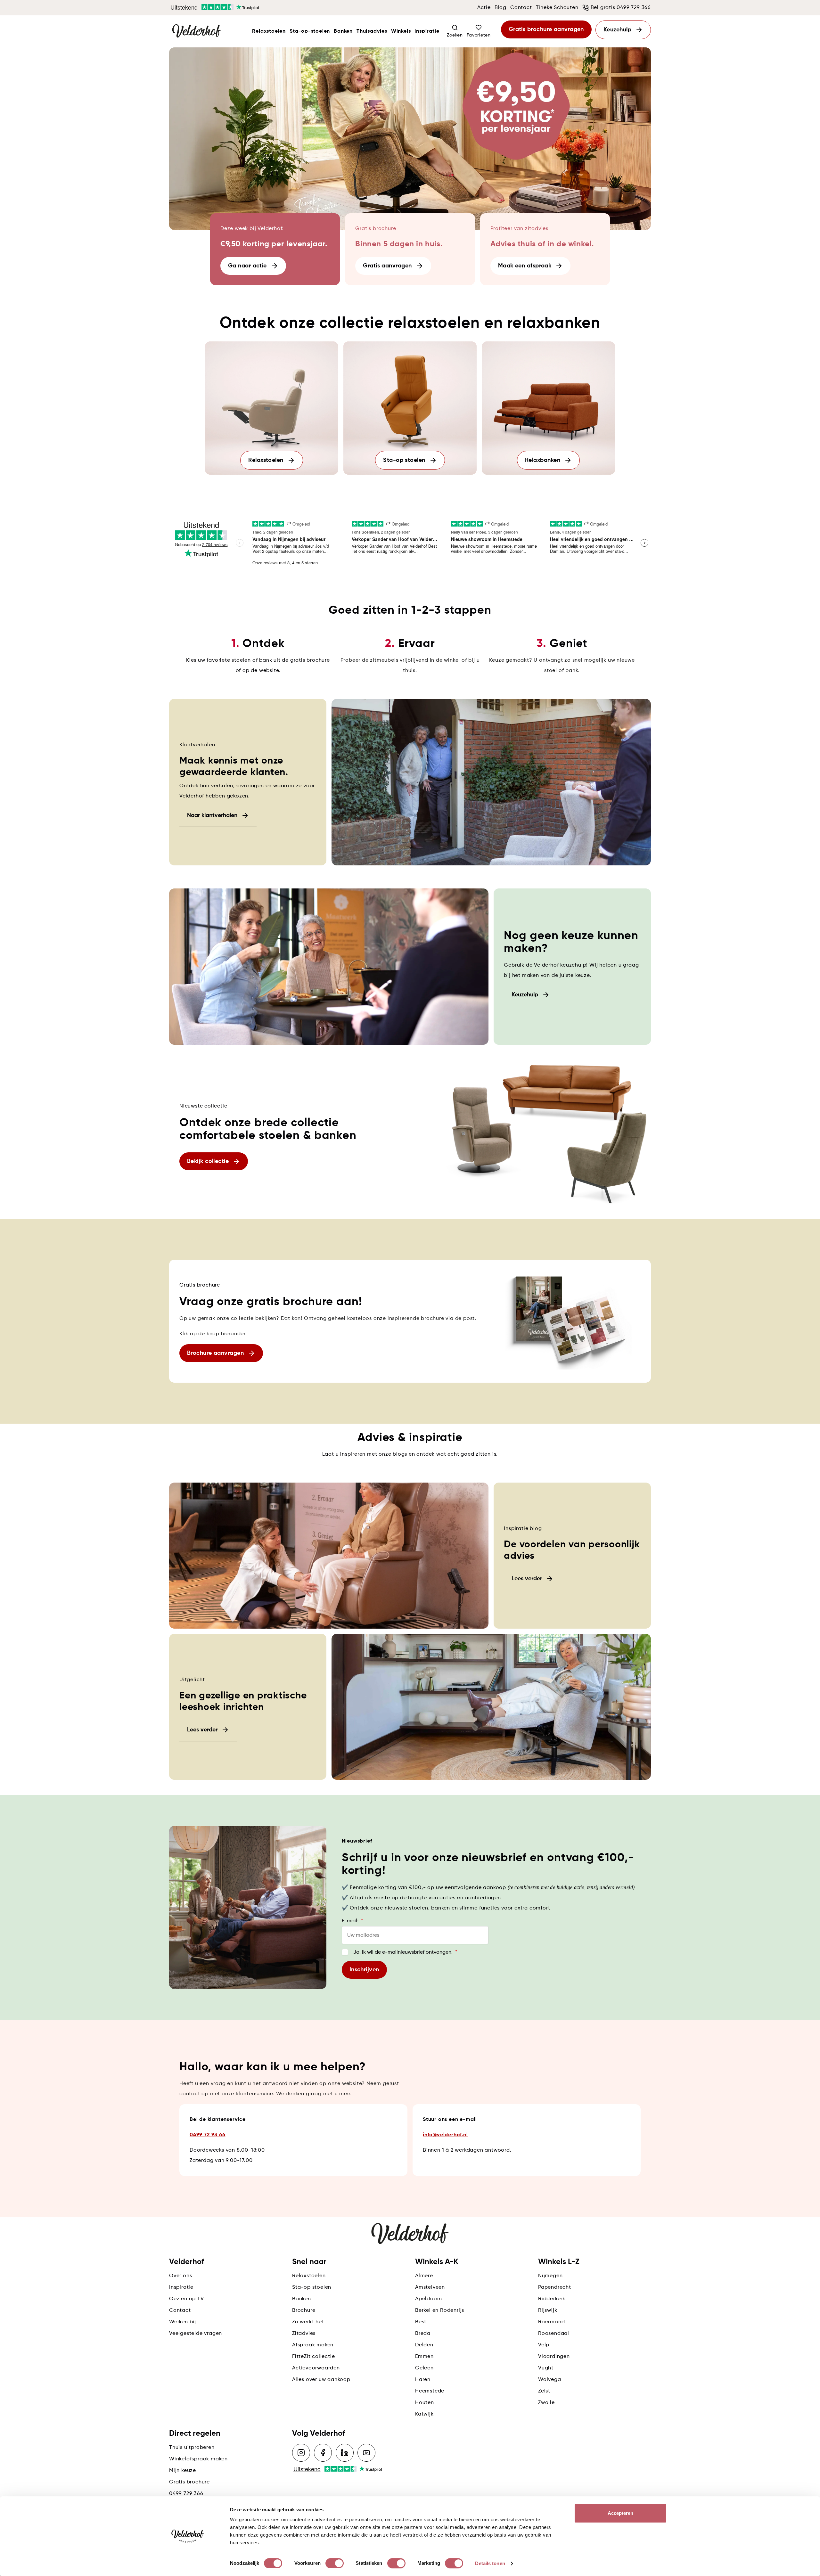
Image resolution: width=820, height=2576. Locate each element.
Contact (521, 8)
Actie (484, 8)
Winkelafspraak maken (198, 2459)
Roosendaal (554, 2334)
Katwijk (424, 2414)
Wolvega (550, 2380)
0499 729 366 (186, 2494)
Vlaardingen (554, 2357)
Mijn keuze (183, 2471)
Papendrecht (555, 2287)
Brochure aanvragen (215, 1353)
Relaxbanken (543, 460)
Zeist (544, 2391)
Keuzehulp (617, 30)
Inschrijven (364, 1970)
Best (421, 2322)
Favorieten (479, 35)
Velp (544, 2345)
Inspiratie (427, 31)
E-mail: (352, 1921)
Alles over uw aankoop (321, 2380)
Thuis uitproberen (192, 2448)
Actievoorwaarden (316, 2368)
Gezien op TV (187, 2299)
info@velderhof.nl (445, 2135)
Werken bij (183, 2322)
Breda (423, 2334)
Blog (500, 8)
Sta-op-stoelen (310, 31)
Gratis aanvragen (387, 266)
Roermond (551, 2322)
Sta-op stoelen (404, 460)
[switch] (335, 2563)
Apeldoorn (429, 2299)
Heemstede (430, 2391)
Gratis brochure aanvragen (546, 29)
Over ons (180, 2276)
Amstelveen (430, 2287)
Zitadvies (304, 2334)
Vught (546, 2368)
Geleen (424, 2368)
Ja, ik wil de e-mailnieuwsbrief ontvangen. (405, 1952)
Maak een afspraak (525, 266)
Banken (343, 31)
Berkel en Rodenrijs (440, 2310)
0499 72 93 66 (207, 2135)
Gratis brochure (189, 2482)
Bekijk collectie (208, 1161)
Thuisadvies (372, 31)
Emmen (424, 2357)
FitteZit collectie (313, 2357)
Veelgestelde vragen (196, 2334)
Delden (424, 2345)
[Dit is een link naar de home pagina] (197, 31)
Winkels (401, 31)
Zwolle (546, 2403)
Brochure (304, 2310)
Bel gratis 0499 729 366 (621, 8)
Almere (424, 2276)
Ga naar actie (247, 266)
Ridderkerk (552, 2299)
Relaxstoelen (269, 31)
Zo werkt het (308, 2322)
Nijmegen (550, 2276)
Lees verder (527, 1579)
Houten (425, 2403)
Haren (423, 2380)
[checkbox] (345, 1952)
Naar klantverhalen (212, 815)
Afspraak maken (313, 2345)
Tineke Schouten (557, 8)
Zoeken (455, 35)
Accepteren (621, 2513)
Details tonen (490, 2563)
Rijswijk (548, 2310)
